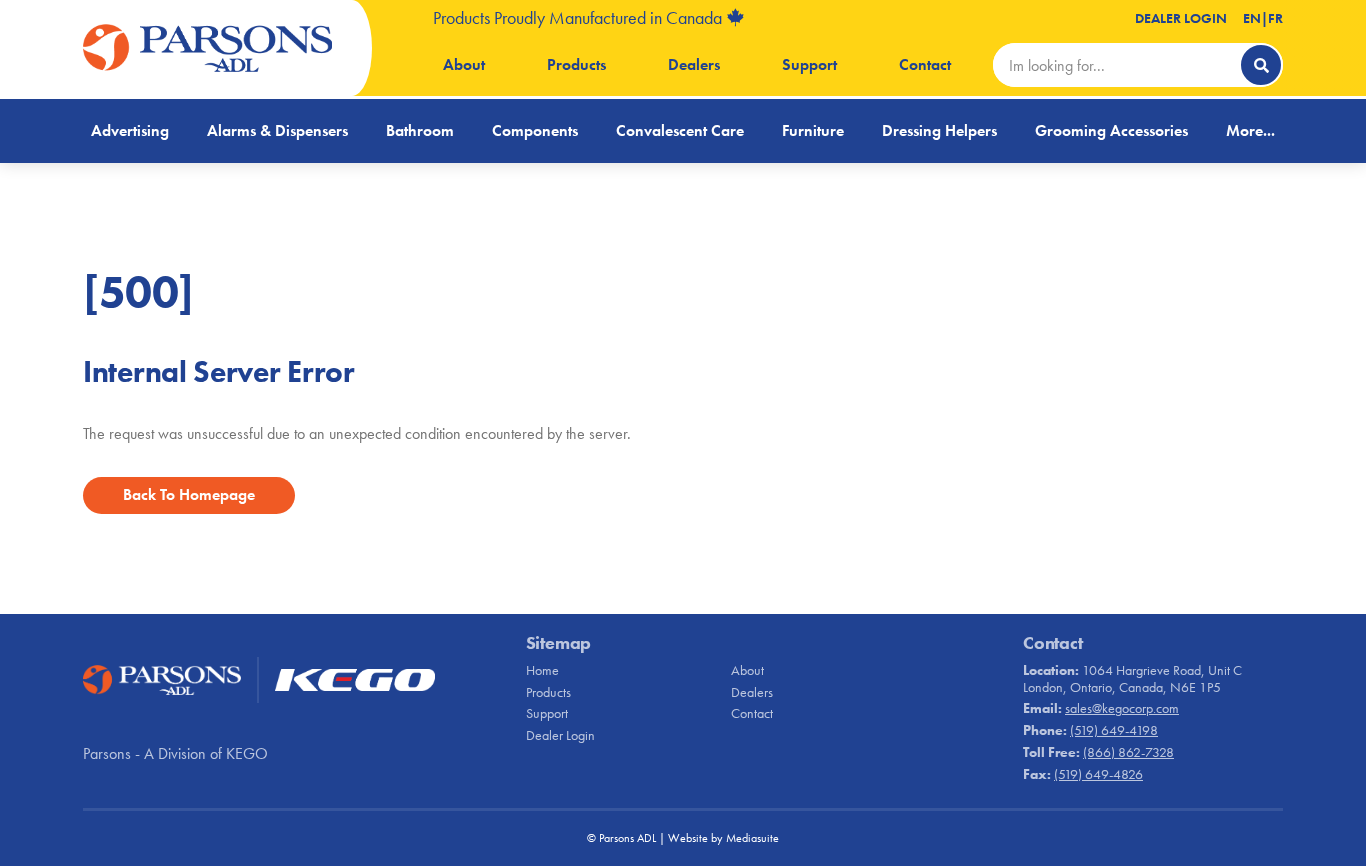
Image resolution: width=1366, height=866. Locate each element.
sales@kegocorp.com (1122, 708)
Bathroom (420, 130)
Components (535, 130)
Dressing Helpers (939, 130)
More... (1250, 130)
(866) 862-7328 (1128, 752)
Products (576, 64)
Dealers (694, 64)
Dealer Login (1181, 18)
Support (809, 64)
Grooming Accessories (1111, 130)
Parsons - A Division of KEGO (175, 753)
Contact (925, 64)
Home (542, 670)
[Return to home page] (208, 48)
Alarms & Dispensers (277, 130)
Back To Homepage (189, 494)
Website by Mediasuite (723, 838)
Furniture (813, 130)
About (464, 64)
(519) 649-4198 (1114, 730)
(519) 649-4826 (1098, 774)
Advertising (130, 130)
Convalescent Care (680, 130)
